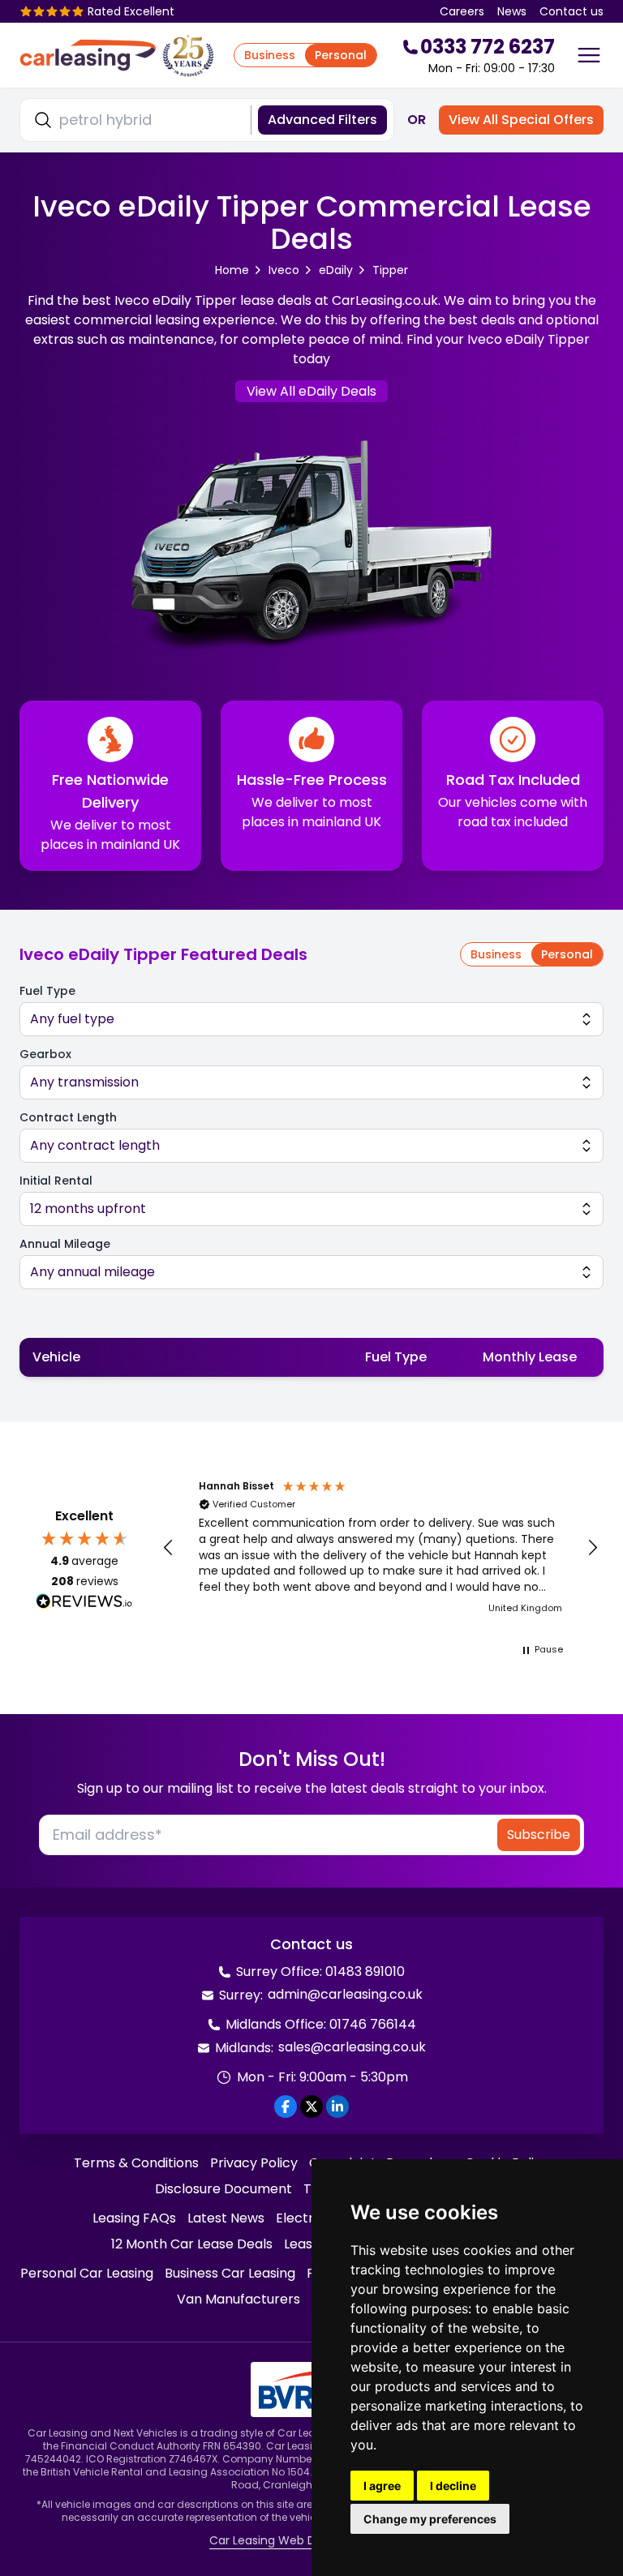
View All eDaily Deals (311, 391)
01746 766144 (373, 2024)
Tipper (390, 270)
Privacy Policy (254, 2163)
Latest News (226, 2218)
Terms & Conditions (136, 2163)
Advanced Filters (322, 120)
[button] (169, 1548)
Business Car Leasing (230, 2273)
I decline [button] (453, 2486)
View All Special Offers (521, 120)
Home (232, 270)
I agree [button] (382, 2486)
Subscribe (539, 1834)
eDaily (336, 270)
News (512, 11)
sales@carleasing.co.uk (352, 2047)
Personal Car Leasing (87, 2273)
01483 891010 (365, 1972)
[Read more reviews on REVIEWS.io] (84, 1603)
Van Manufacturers (238, 2299)
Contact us (571, 11)
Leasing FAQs (134, 2218)
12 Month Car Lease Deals (192, 2244)
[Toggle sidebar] (589, 55)
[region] (380, 1548)
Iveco (284, 270)
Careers (462, 11)
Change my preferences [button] (430, 2519)
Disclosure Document (223, 2189)
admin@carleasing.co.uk (345, 1994)
